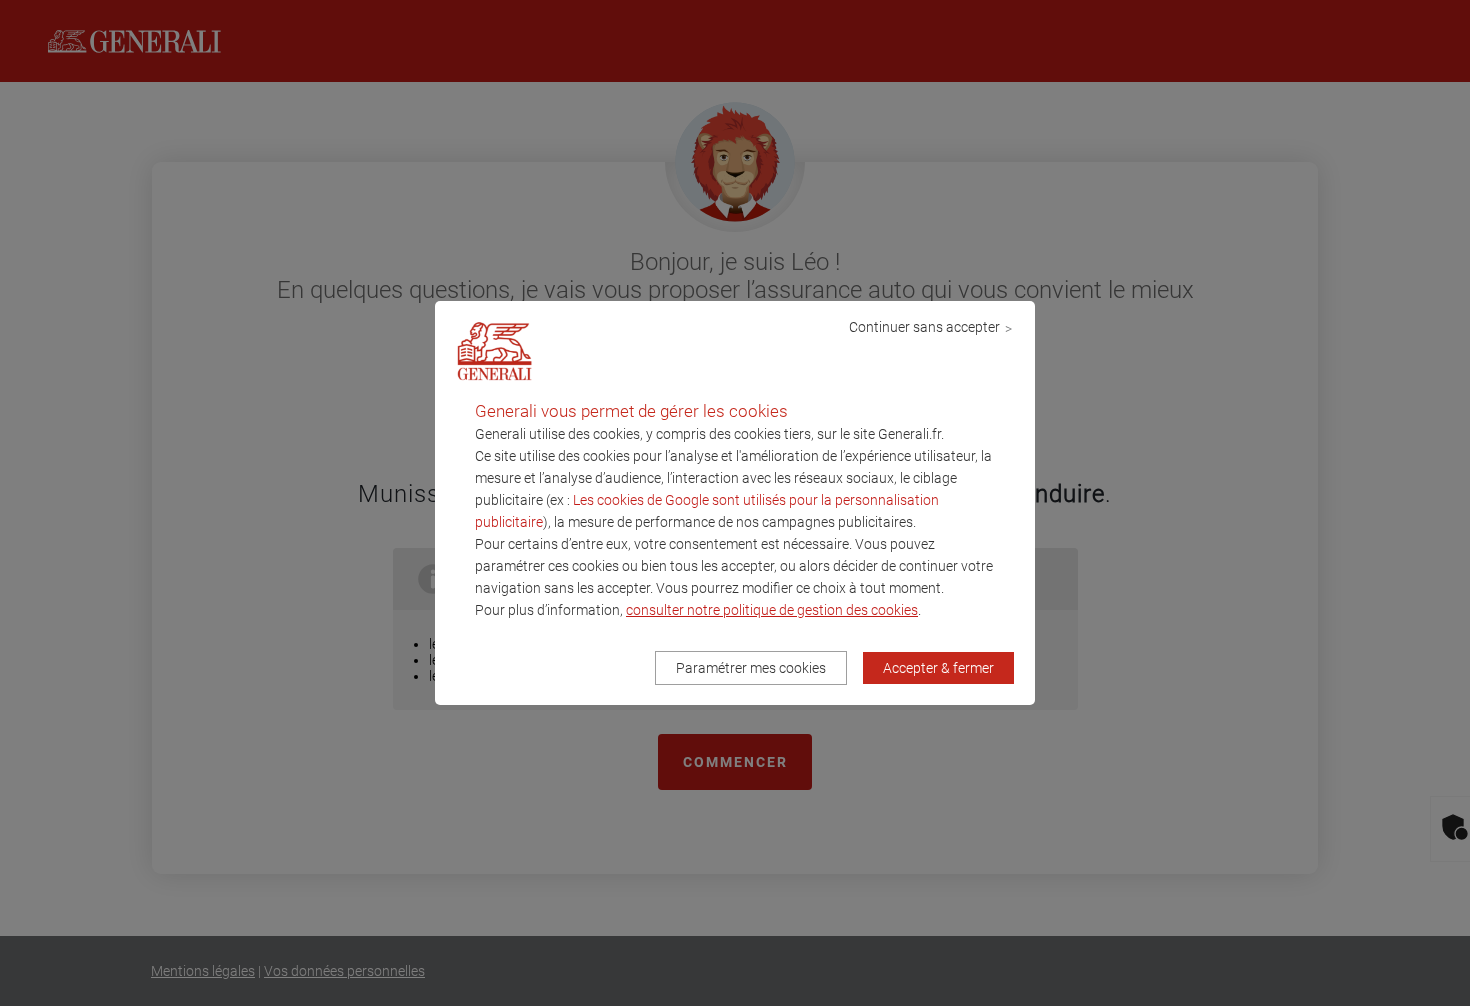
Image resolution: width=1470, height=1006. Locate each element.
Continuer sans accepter (924, 327)
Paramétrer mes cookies (751, 668)
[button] (772, 610)
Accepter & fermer (938, 668)
